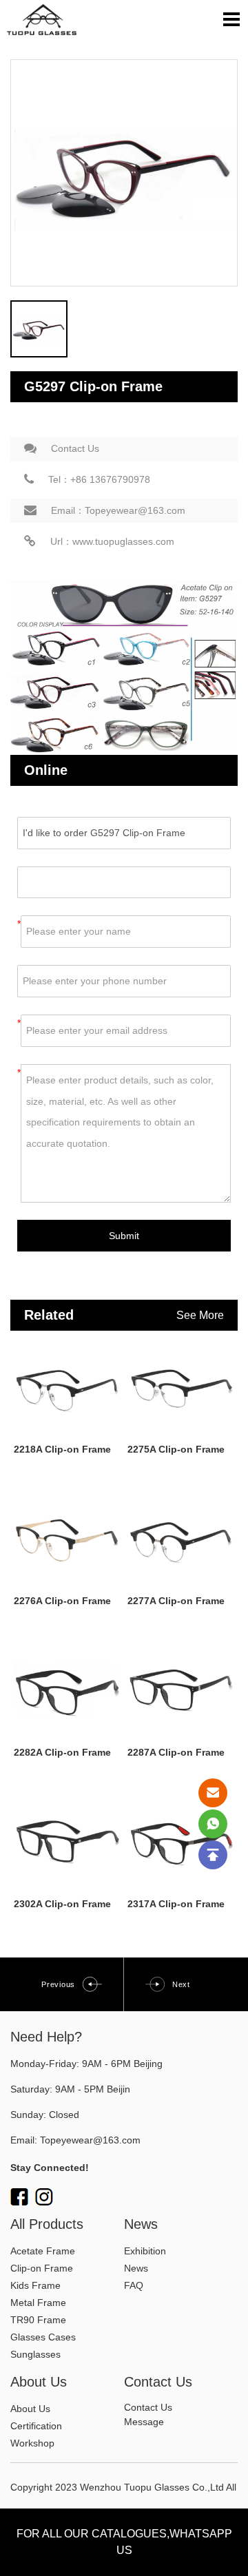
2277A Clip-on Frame (176, 1601)
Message (144, 2422)
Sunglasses (35, 2354)
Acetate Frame (43, 2251)
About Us (30, 2409)
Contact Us (75, 448)
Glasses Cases (43, 2337)
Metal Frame (38, 2303)
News (136, 2268)
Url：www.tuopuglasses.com (112, 541)
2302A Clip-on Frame (62, 1904)
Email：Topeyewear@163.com (118, 510)
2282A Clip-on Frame (62, 1752)
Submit (124, 1236)
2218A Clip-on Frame (62, 1449)
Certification (36, 2426)
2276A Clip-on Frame (62, 1601)
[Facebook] (19, 2196)
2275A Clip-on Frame (176, 1449)
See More (200, 1315)
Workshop (32, 2443)
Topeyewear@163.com (90, 2140)
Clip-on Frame (42, 2268)
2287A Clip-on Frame (176, 1752)
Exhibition (145, 2251)
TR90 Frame (38, 2320)
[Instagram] (44, 2196)
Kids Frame (35, 2285)
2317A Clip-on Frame (176, 1904)
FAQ (134, 2285)
